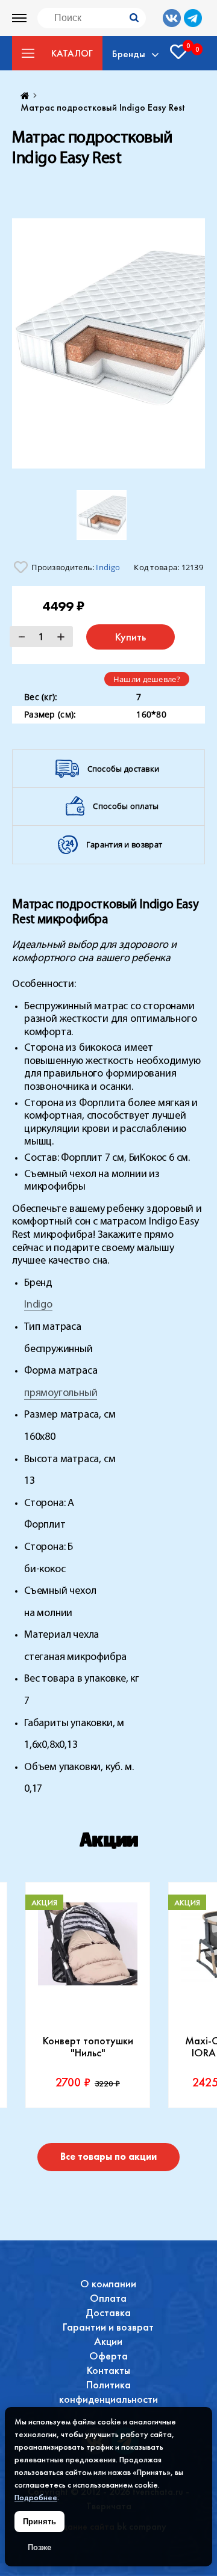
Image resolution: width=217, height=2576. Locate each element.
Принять (39, 2522)
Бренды (129, 54)
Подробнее (36, 2497)
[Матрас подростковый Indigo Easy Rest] (108, 343)
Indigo (108, 567)
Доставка (108, 2312)
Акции (108, 2341)
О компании (108, 2283)
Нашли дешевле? (147, 679)
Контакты (108, 2370)
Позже (39, 2547)
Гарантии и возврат (108, 2327)
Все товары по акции (108, 2156)
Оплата (108, 2298)
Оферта (108, 2356)
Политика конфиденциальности (108, 2392)
